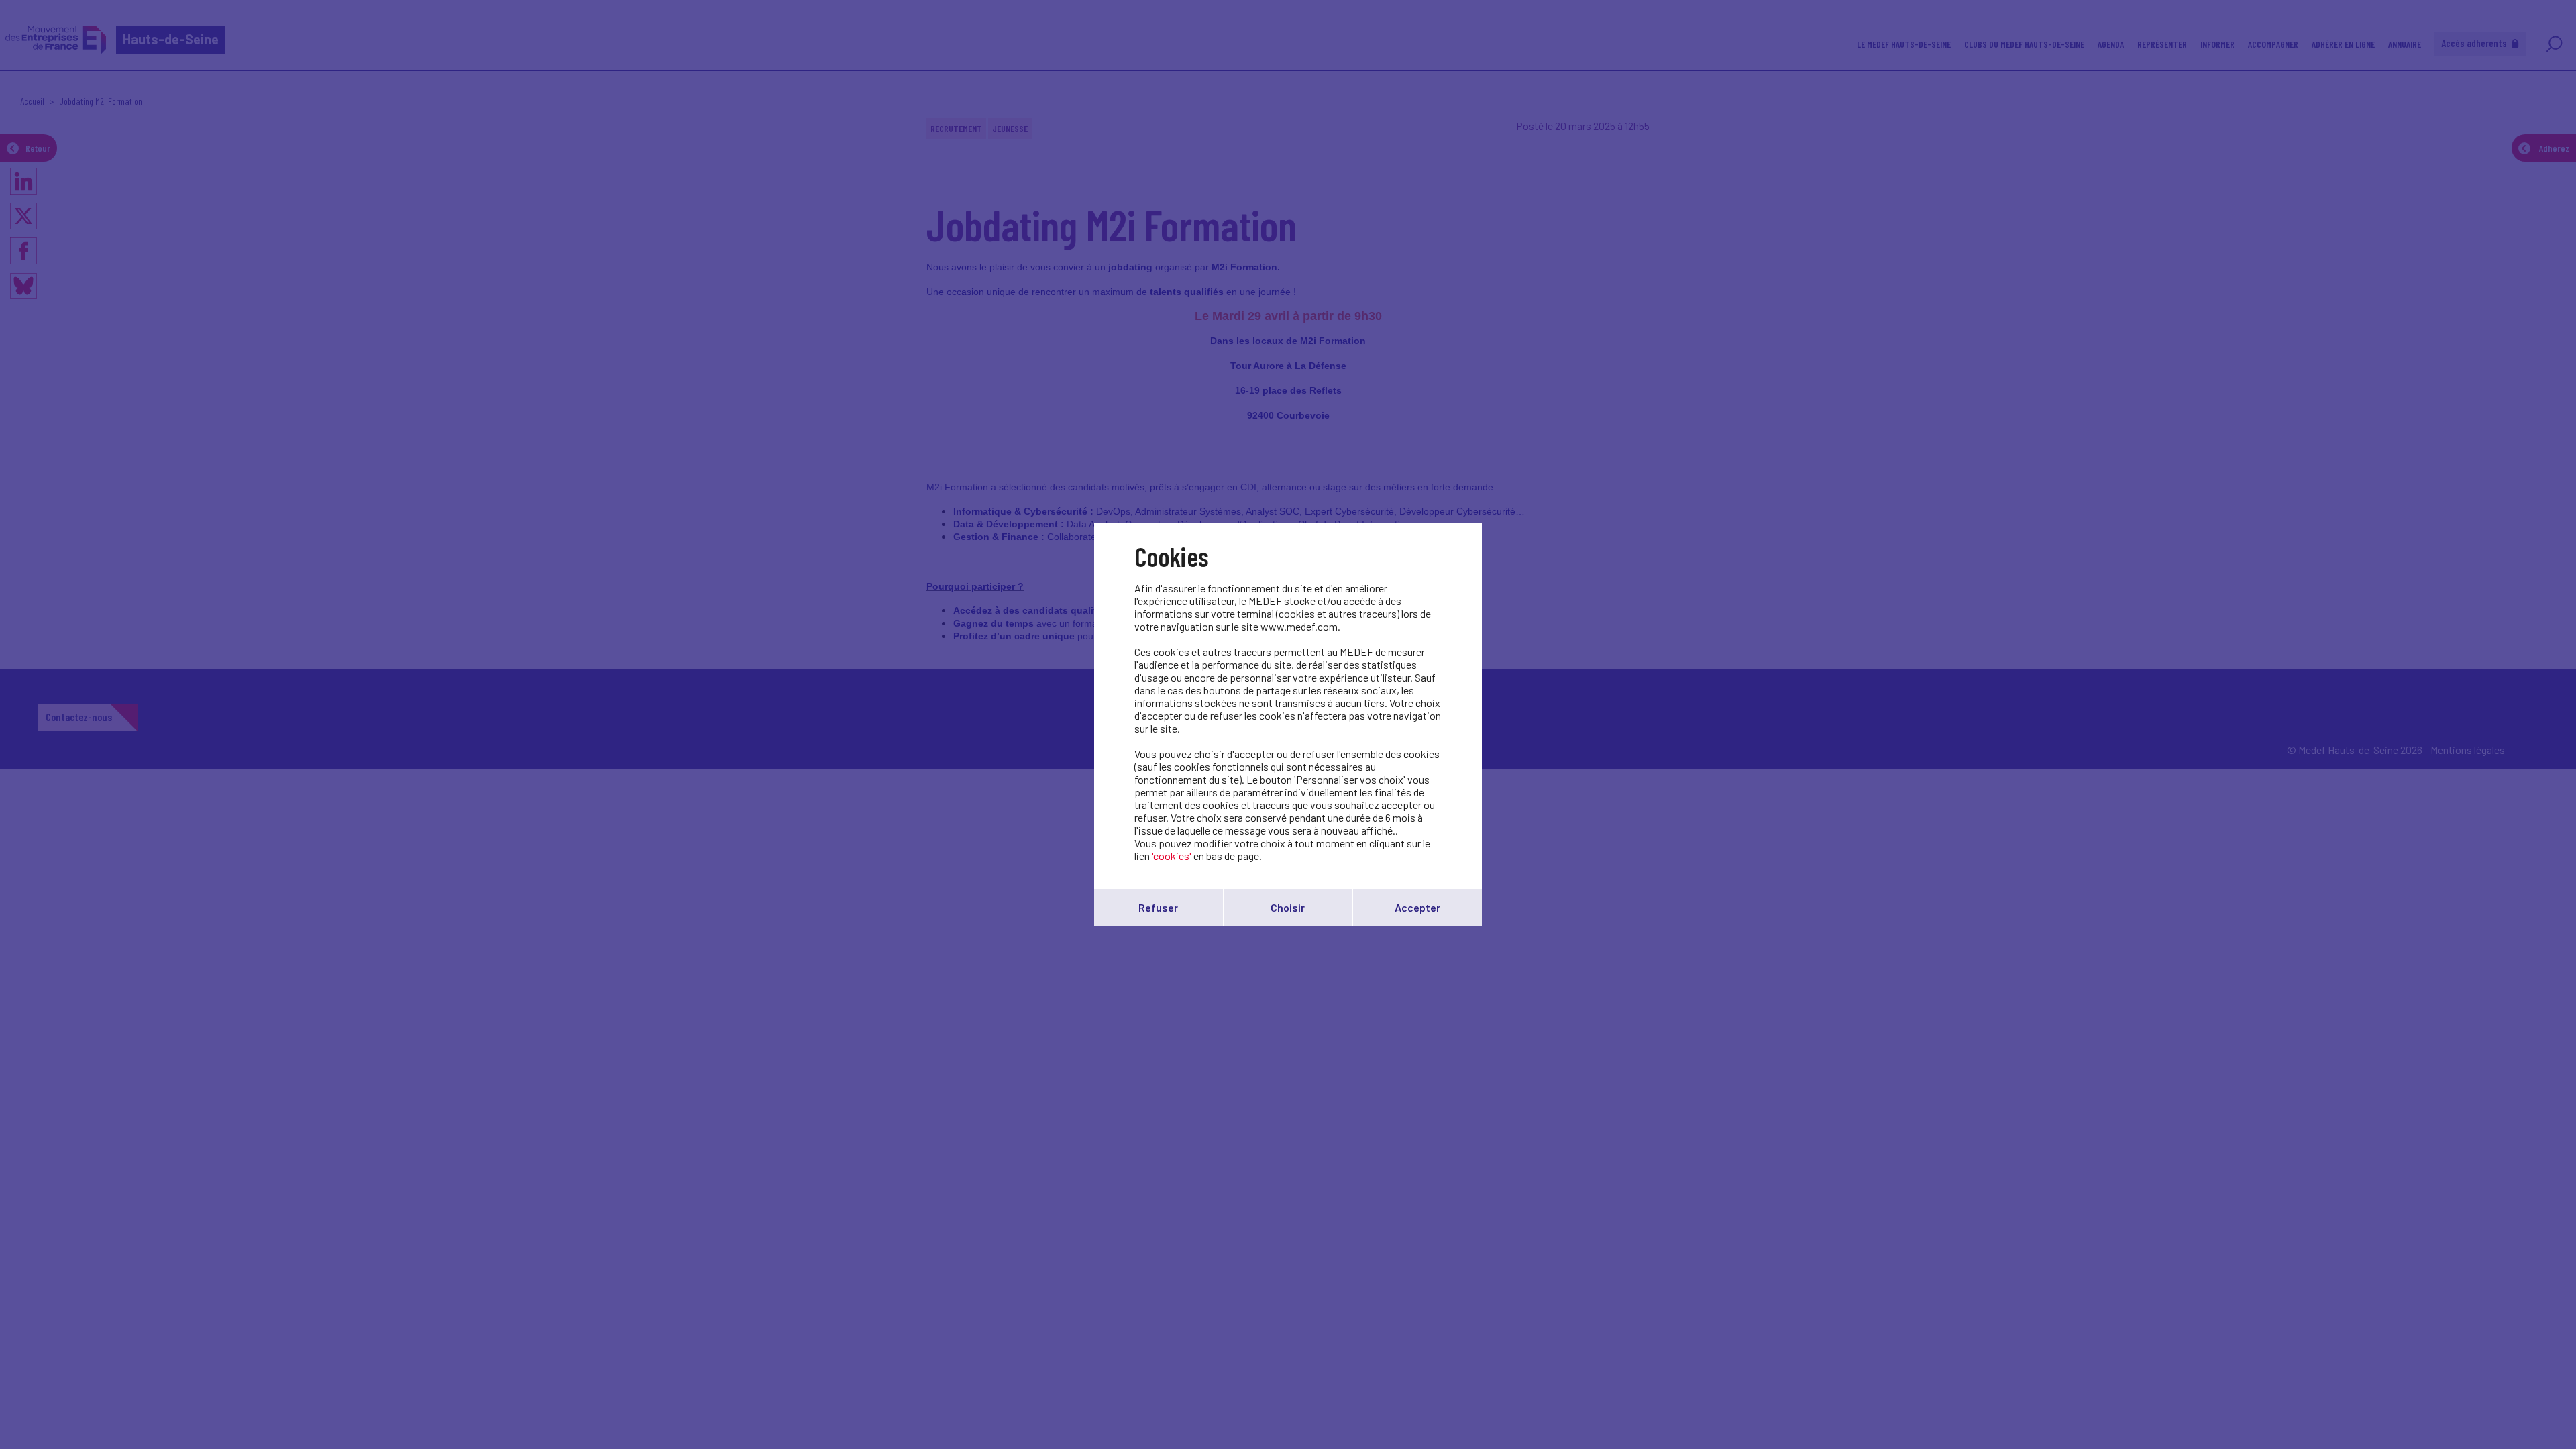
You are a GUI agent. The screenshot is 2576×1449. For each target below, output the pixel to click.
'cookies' (1172, 856)
